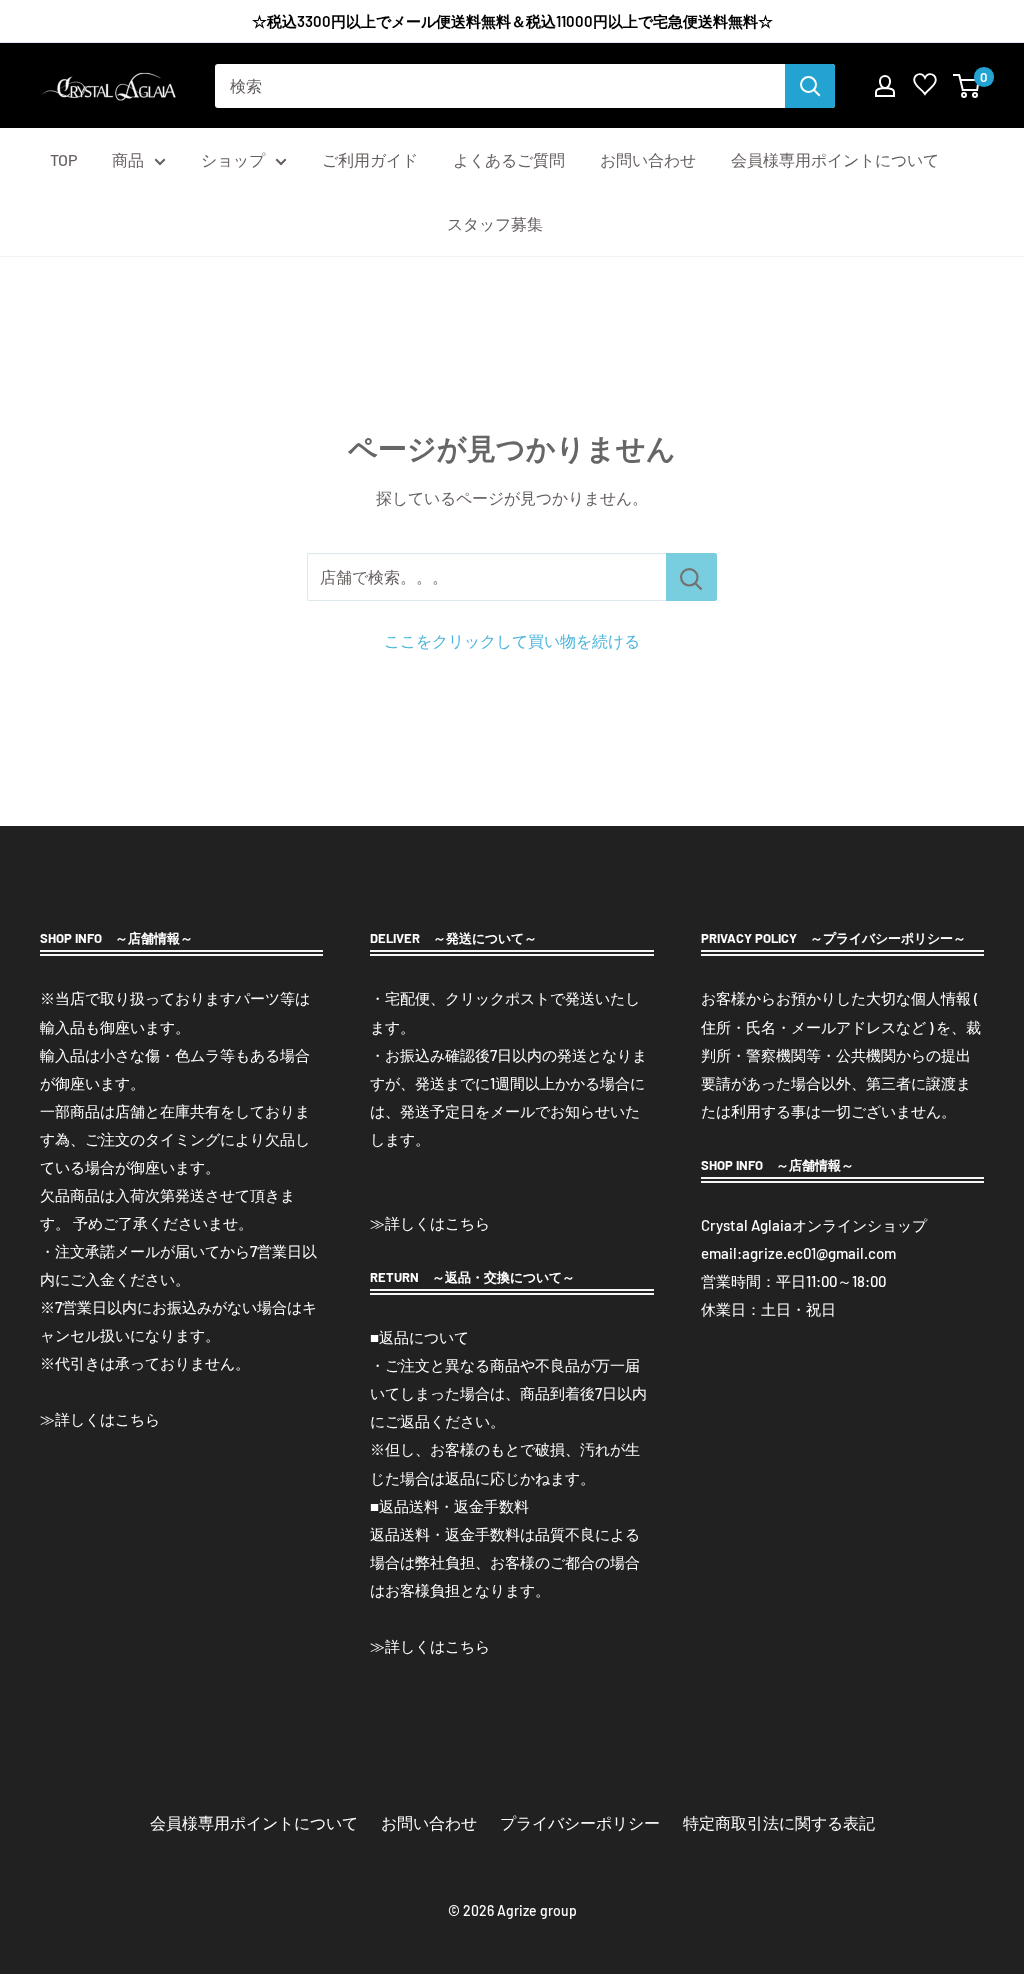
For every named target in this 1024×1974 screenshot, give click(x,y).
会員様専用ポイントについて (835, 159)
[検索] (810, 86)
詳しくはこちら (107, 1419)
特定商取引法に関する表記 (779, 1822)
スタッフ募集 (495, 223)
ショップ (233, 159)
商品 (128, 159)
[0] (967, 86)
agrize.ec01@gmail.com (819, 1253)
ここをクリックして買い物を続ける (512, 640)
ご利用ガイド (370, 159)
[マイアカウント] (885, 86)
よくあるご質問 (509, 159)
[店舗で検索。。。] (691, 577)
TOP (63, 159)
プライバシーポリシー (580, 1822)
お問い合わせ (648, 159)
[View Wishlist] (925, 89)
